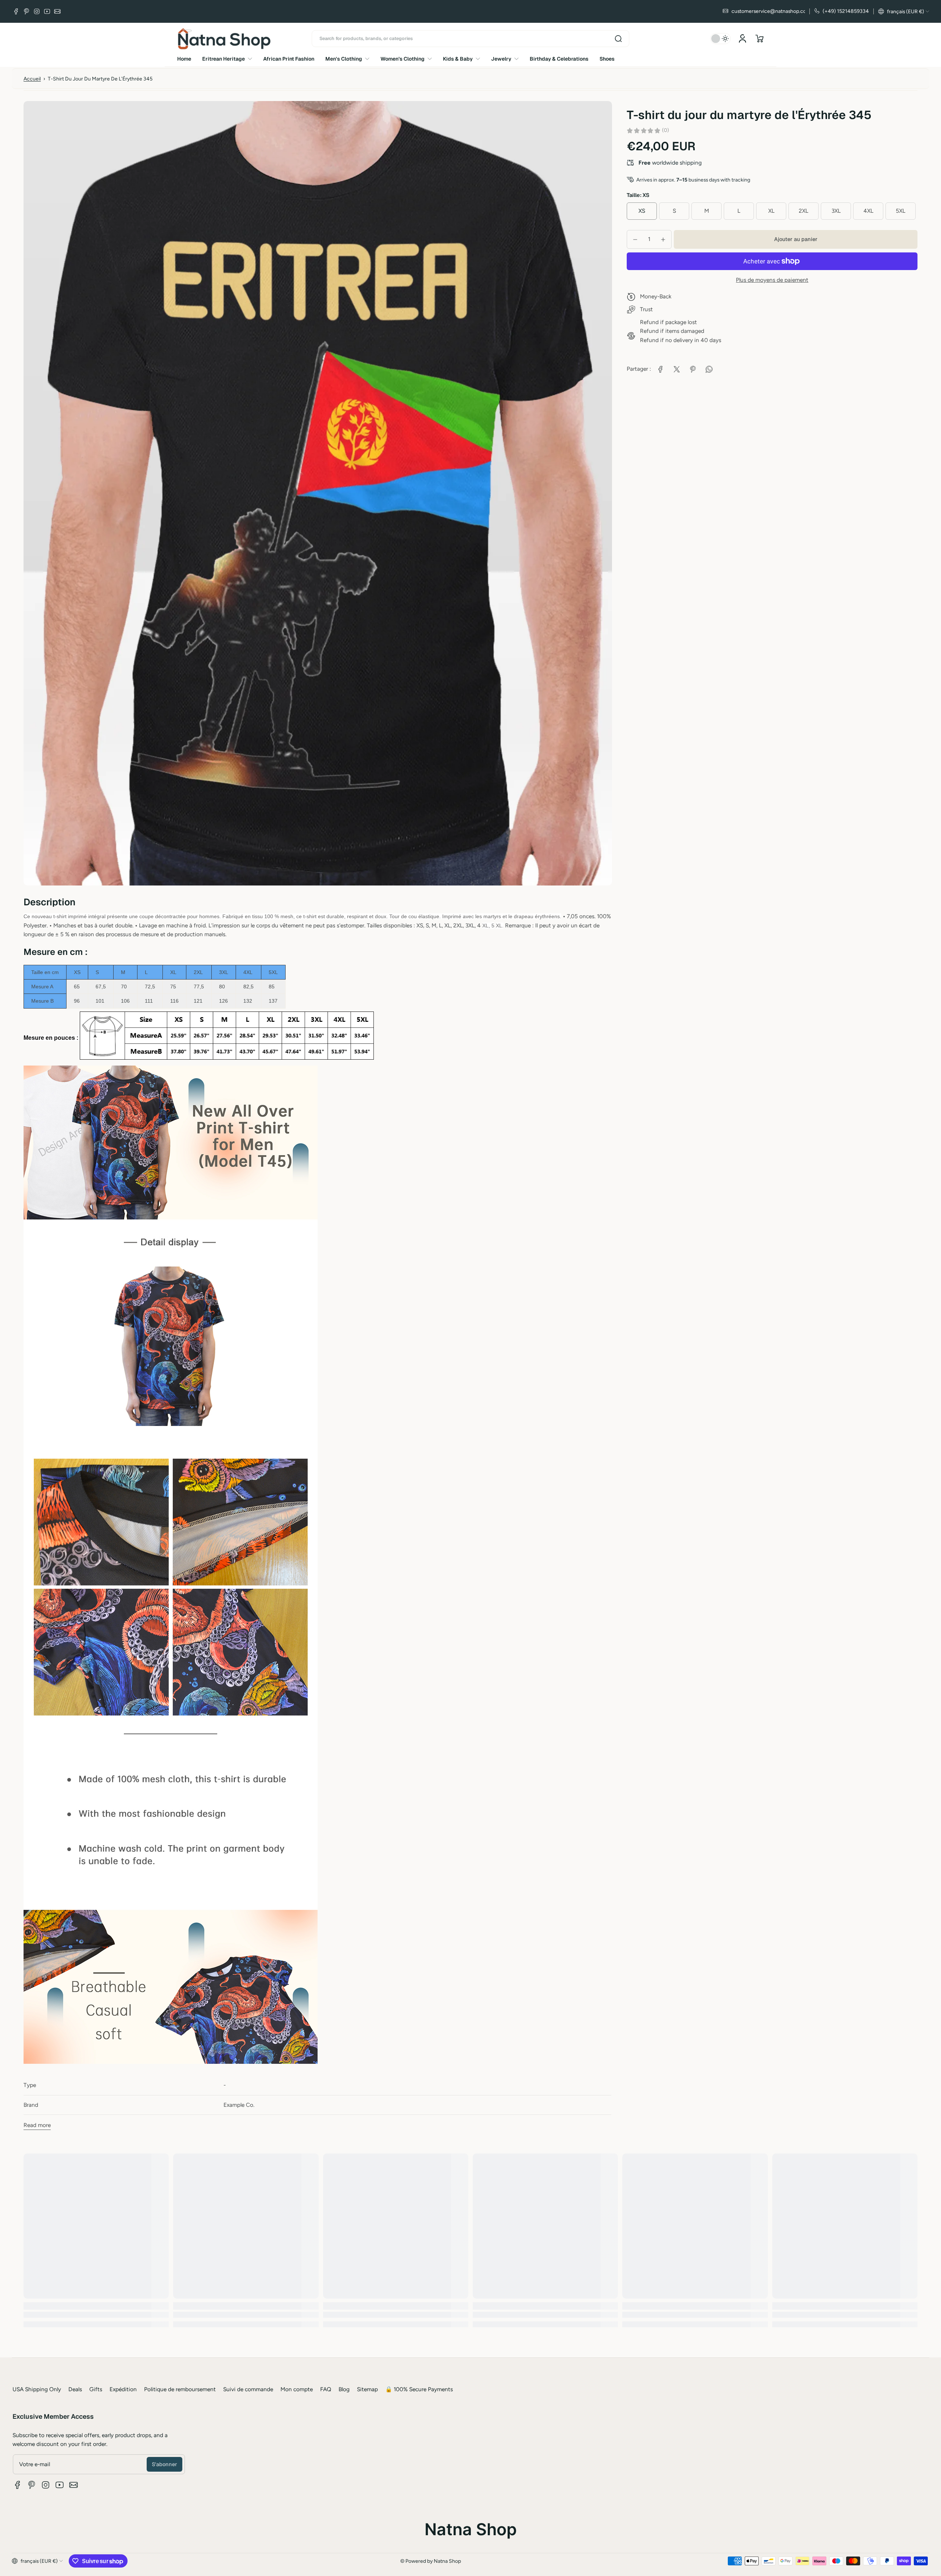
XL (771, 211)
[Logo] (224, 39)
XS (642, 211)
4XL (868, 211)
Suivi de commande (248, 2389)
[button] (904, 11)
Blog (344, 2389)
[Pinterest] (26, 11)
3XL (836, 211)
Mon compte (297, 2389)
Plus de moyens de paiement (772, 280)
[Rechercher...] (618, 39)
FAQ (326, 2389)
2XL (804, 211)
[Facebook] (16, 11)
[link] (661, 369)
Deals (75, 2389)
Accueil (32, 79)
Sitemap (367, 2389)
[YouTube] (47, 11)
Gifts (96, 2389)
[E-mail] (57, 11)
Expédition (123, 2389)
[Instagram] (37, 11)
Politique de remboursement (180, 2389)
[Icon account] (743, 39)
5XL (901, 211)
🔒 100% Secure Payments (419, 2389)
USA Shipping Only (37, 2389)
